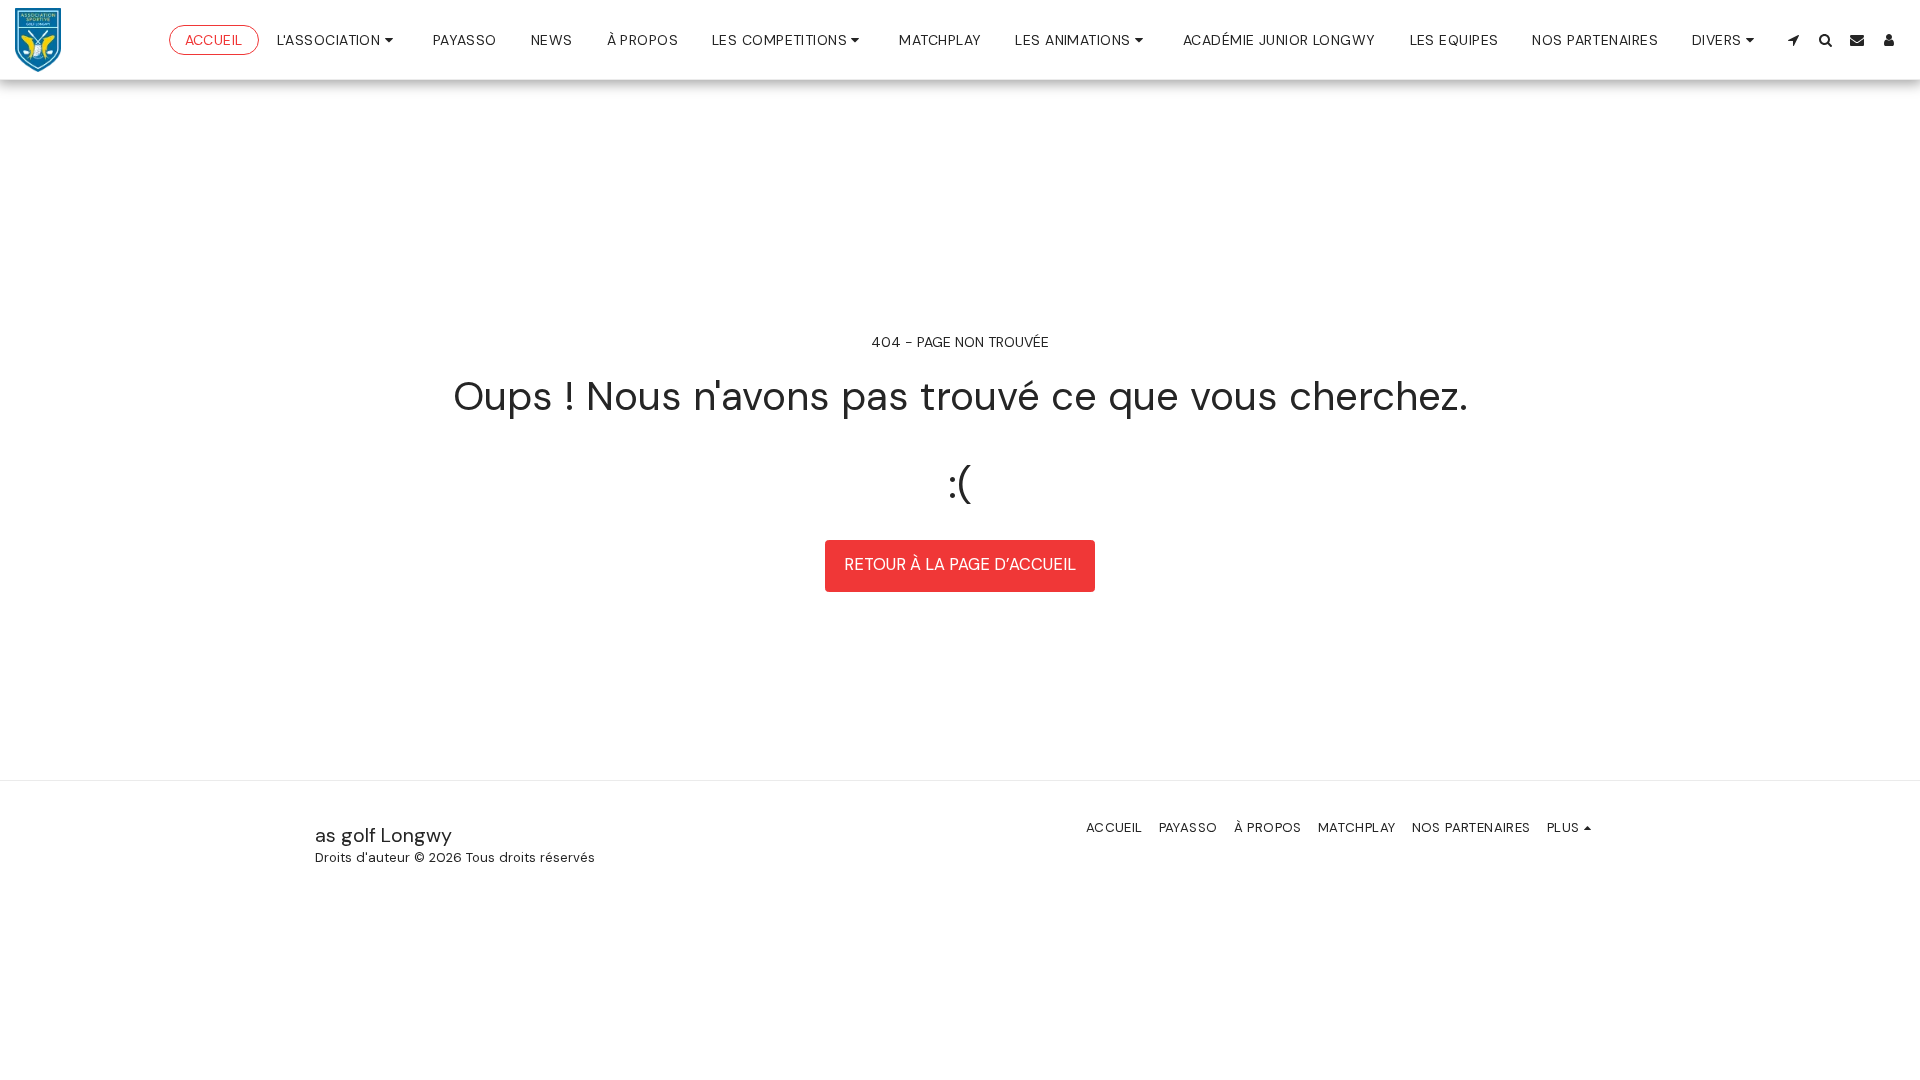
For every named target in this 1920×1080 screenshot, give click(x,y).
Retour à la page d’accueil (960, 564)
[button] (338, 40)
